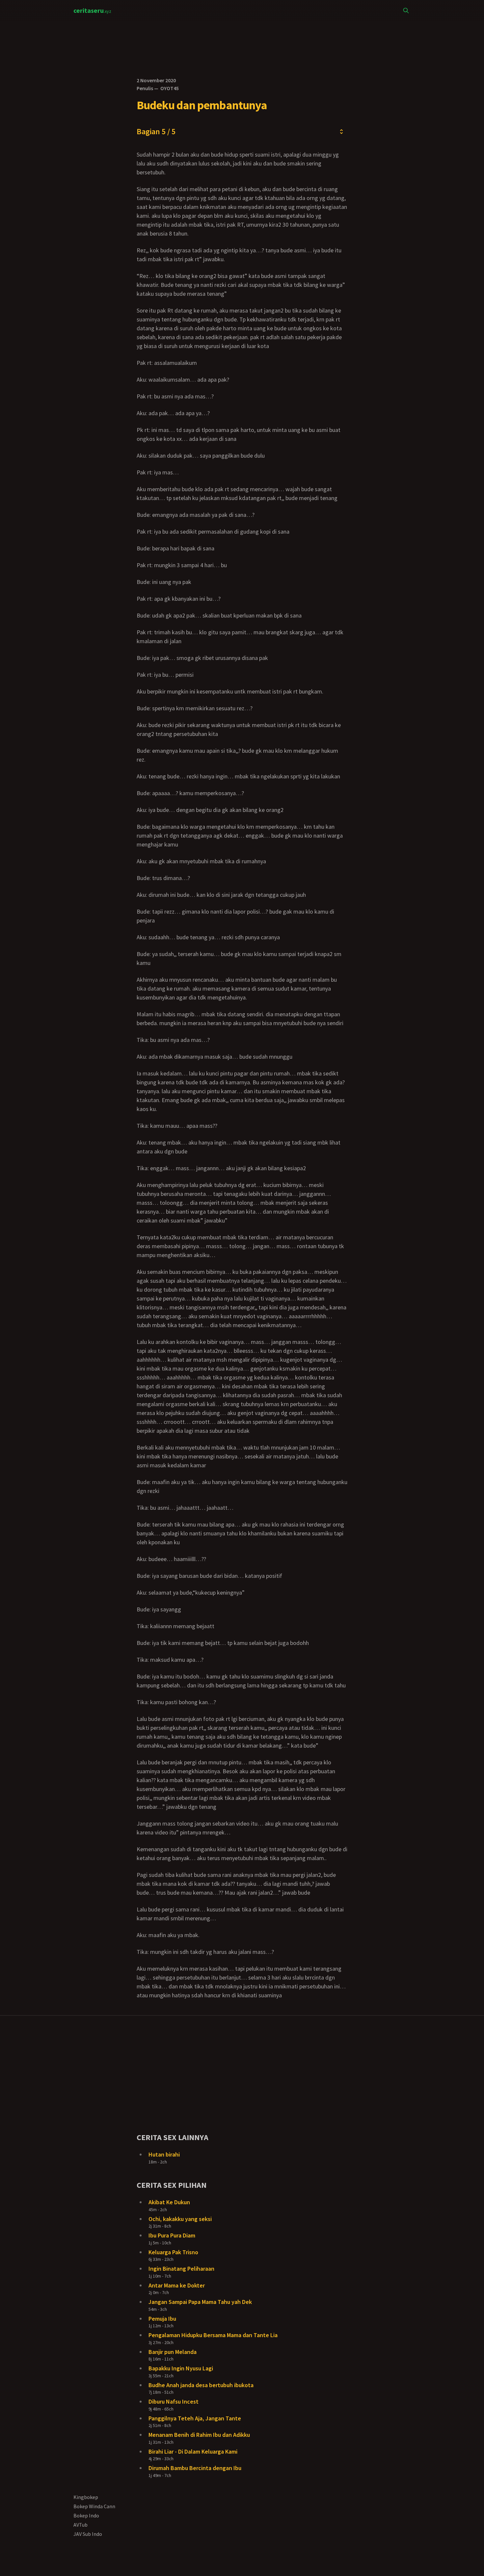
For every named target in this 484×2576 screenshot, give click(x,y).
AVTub (81, 2525)
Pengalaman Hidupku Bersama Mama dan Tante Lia (213, 2335)
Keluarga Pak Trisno (173, 2252)
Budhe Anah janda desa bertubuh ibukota (201, 2385)
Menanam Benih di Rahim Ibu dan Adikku (199, 2435)
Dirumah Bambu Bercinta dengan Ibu (195, 2468)
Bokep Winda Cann (94, 2506)
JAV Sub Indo (88, 2534)
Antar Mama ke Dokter (177, 2285)
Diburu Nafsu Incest (174, 2401)
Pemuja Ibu (162, 2319)
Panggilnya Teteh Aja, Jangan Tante (195, 2418)
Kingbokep (86, 2497)
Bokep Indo (86, 2515)
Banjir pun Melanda (173, 2352)
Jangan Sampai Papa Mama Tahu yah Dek (200, 2302)
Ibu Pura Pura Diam (172, 2235)
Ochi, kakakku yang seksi (180, 2219)
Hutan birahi (164, 2154)
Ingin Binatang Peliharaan (181, 2269)
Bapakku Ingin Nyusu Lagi (181, 2368)
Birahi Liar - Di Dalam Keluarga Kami (193, 2451)
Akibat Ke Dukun (169, 2202)
